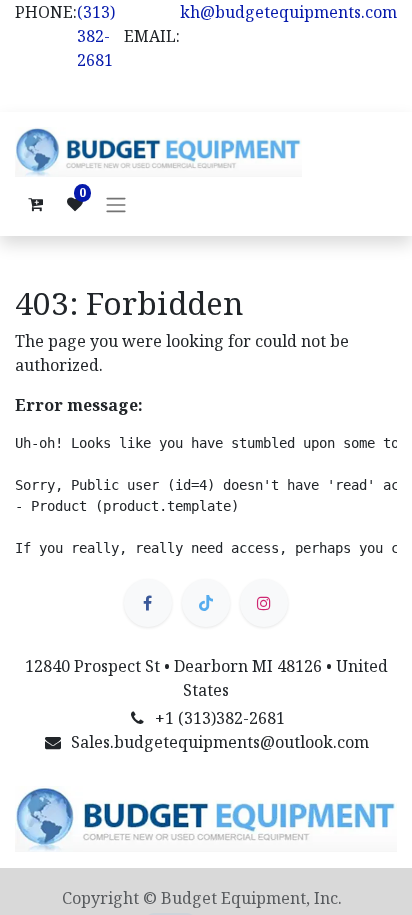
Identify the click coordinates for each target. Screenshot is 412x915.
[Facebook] (148, 603)
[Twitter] (206, 603)
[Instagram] (264, 603)
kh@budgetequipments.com (288, 12)
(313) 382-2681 (96, 36)
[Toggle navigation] (116, 204)
